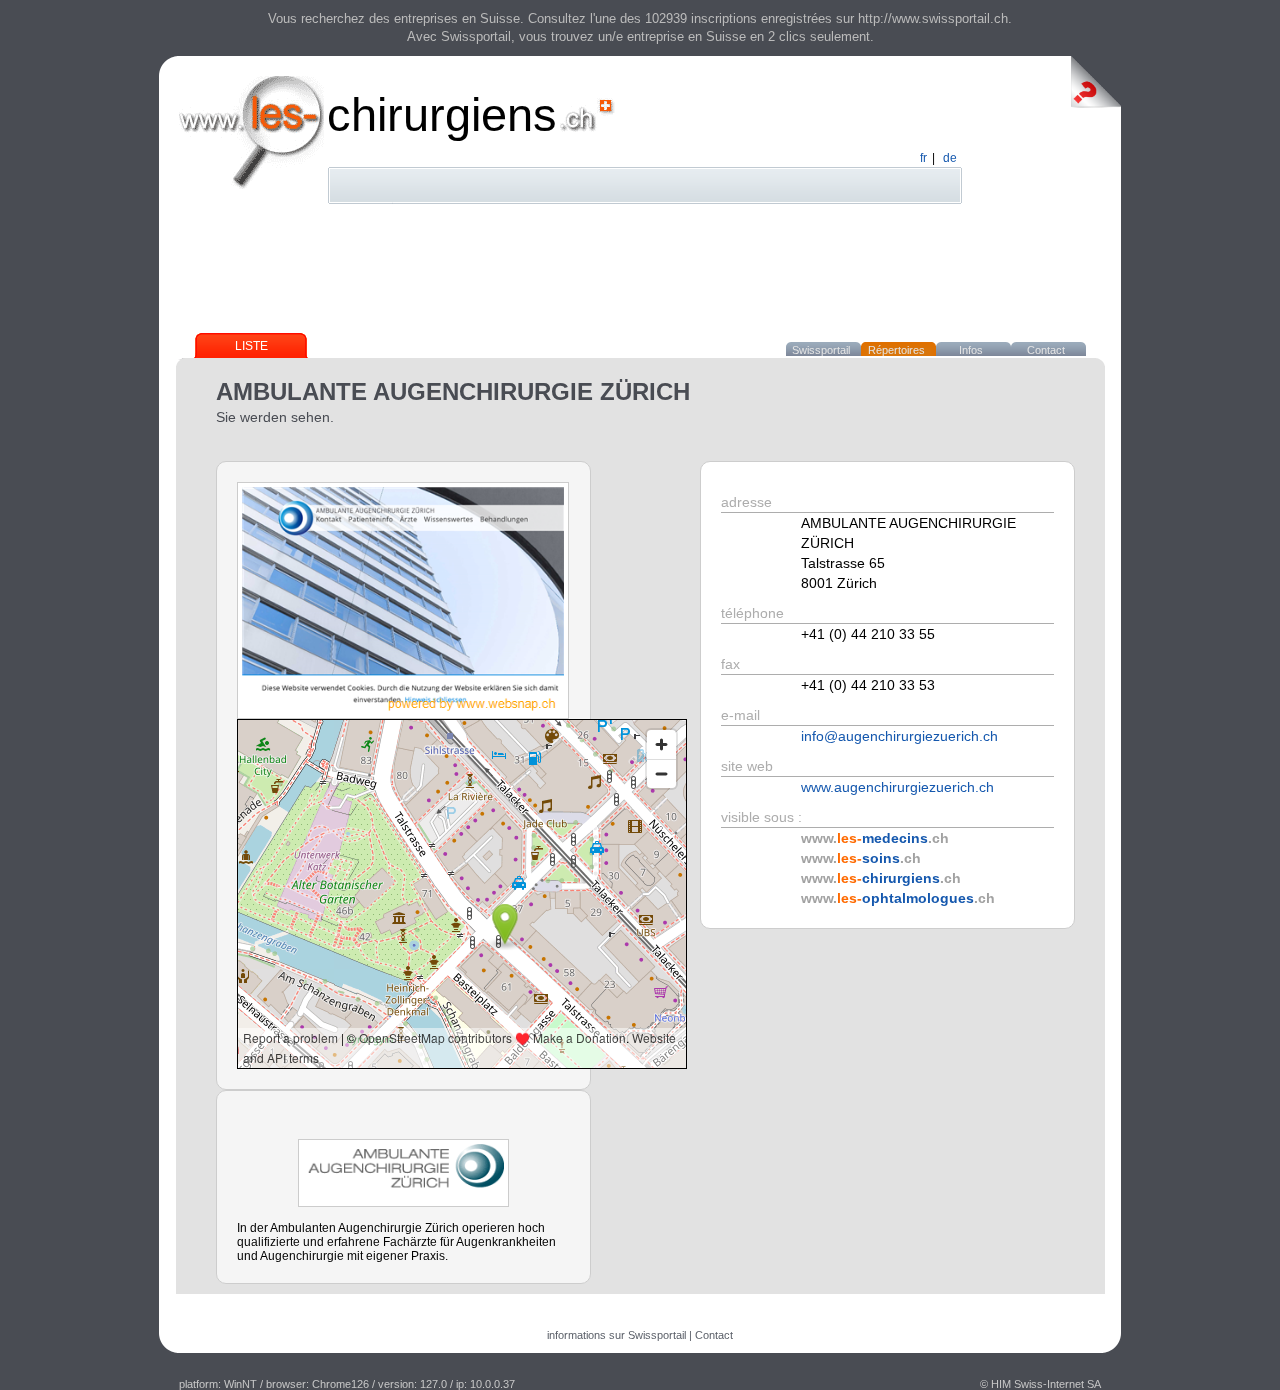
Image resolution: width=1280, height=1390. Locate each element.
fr (923, 158)
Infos (971, 350)
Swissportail (821, 350)
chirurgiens (442, 114)
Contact (1046, 350)
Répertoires (896, 350)
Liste (251, 346)
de (950, 158)
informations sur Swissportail (616, 1335)
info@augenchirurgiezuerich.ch (899, 736)
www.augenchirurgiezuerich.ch (897, 787)
